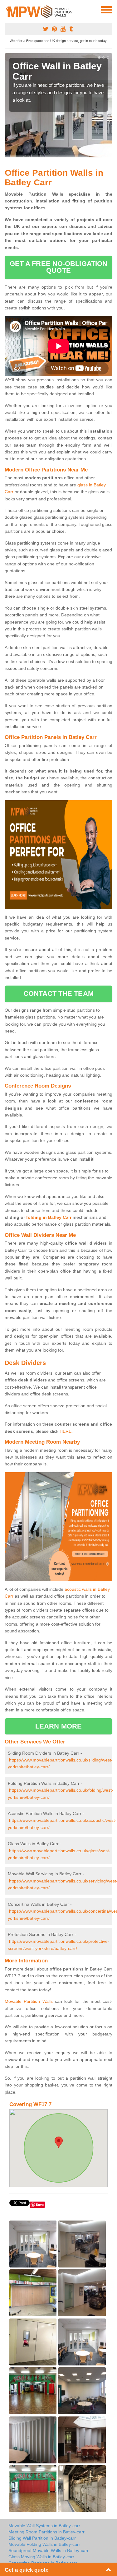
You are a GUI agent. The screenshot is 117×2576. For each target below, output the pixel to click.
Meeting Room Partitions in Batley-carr (46, 2532)
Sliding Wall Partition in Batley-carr (42, 2538)
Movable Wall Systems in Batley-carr (44, 2526)
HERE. (66, 1431)
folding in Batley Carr (49, 1217)
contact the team (58, 993)
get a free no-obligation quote (58, 267)
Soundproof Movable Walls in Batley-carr (49, 2550)
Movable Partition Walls (29, 2001)
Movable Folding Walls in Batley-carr (44, 2544)
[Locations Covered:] (7, 9)
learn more (58, 1726)
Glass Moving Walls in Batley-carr (41, 2557)
